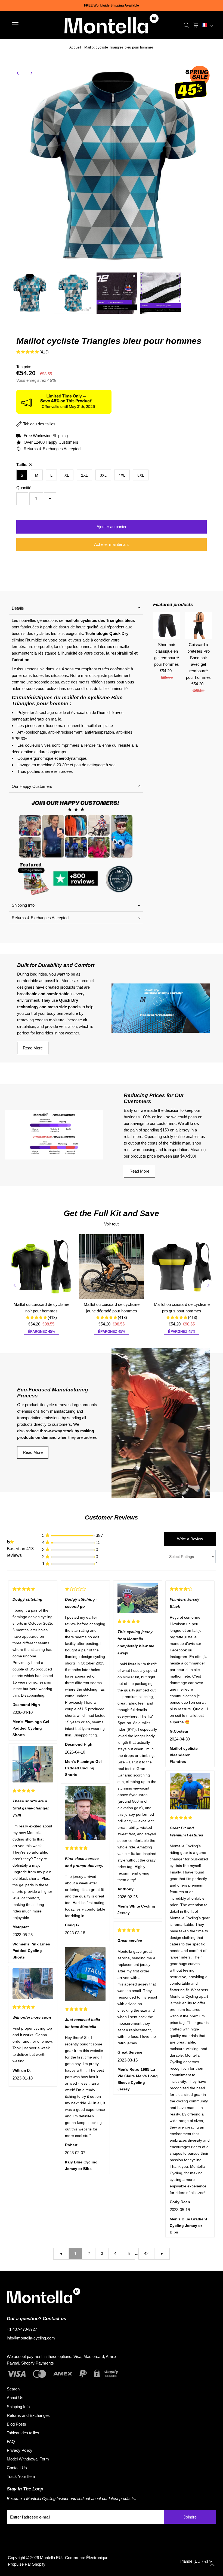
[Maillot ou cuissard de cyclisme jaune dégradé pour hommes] (112, 1267)
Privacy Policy (20, 2450)
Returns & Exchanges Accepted (40, 918)
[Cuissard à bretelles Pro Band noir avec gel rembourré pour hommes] (198, 626)
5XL (141, 475)
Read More (33, 1048)
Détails (18, 608)
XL (67, 475)
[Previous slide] (15, 1285)
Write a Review (190, 1539)
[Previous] (18, 73)
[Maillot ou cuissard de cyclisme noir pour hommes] (41, 1267)
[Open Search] (186, 25)
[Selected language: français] (207, 25)
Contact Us (17, 2468)
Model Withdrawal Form (28, 2459)
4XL (122, 475)
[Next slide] (208, 1285)
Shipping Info (23, 905)
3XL (103, 475)
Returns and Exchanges (28, 2415)
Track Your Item (21, 2476)
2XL (84, 475)
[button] (207, 25)
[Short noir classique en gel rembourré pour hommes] (167, 626)
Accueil (75, 47)
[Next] (31, 73)
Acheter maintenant (111, 544)
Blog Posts (16, 2424)
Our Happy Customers (32, 786)
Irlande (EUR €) (195, 2561)
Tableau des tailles (23, 2433)
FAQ (11, 2442)
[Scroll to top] (212, 2565)
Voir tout (111, 1224)
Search (13, 2389)
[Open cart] (196, 25)
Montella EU (51, 2558)
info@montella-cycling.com (31, 2338)
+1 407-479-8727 (22, 2329)
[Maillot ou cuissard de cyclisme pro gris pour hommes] (182, 1267)
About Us (15, 2398)
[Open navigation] (33, 25)
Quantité (24, 488)
